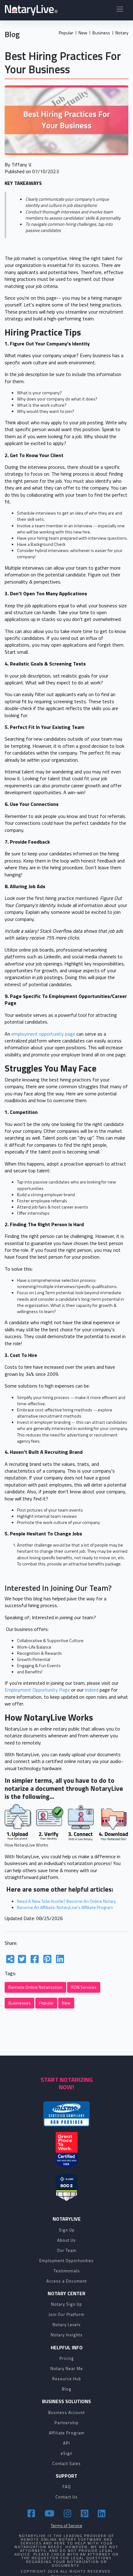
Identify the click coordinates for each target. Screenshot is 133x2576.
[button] (120, 10)
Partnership (66, 2423)
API (66, 2443)
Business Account (66, 2412)
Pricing (67, 2358)
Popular (66, 33)
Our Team (67, 2250)
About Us (66, 2240)
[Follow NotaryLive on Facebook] (32, 2513)
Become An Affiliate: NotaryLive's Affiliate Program (65, 1907)
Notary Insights (67, 2335)
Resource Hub (67, 2379)
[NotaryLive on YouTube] (50, 2513)
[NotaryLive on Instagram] (69, 2513)
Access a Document (66, 2281)
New (83, 33)
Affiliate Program (67, 2433)
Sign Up (67, 2230)
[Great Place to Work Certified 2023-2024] (67, 2150)
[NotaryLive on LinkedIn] (102, 2513)
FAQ (67, 2487)
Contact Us (66, 2497)
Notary (122, 33)
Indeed (92, 1690)
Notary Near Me (67, 2368)
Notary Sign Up (66, 2304)
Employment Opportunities (66, 2261)
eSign (66, 2453)
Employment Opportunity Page (37, 1690)
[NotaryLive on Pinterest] (86, 2513)
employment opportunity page (43, 1034)
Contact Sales (66, 2463)
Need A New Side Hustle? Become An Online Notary (66, 1901)
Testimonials (67, 2271)
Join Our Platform (66, 2314)
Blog (67, 2389)
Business (101, 33)
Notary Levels (67, 2325)
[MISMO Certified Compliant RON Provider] (66, 2114)
